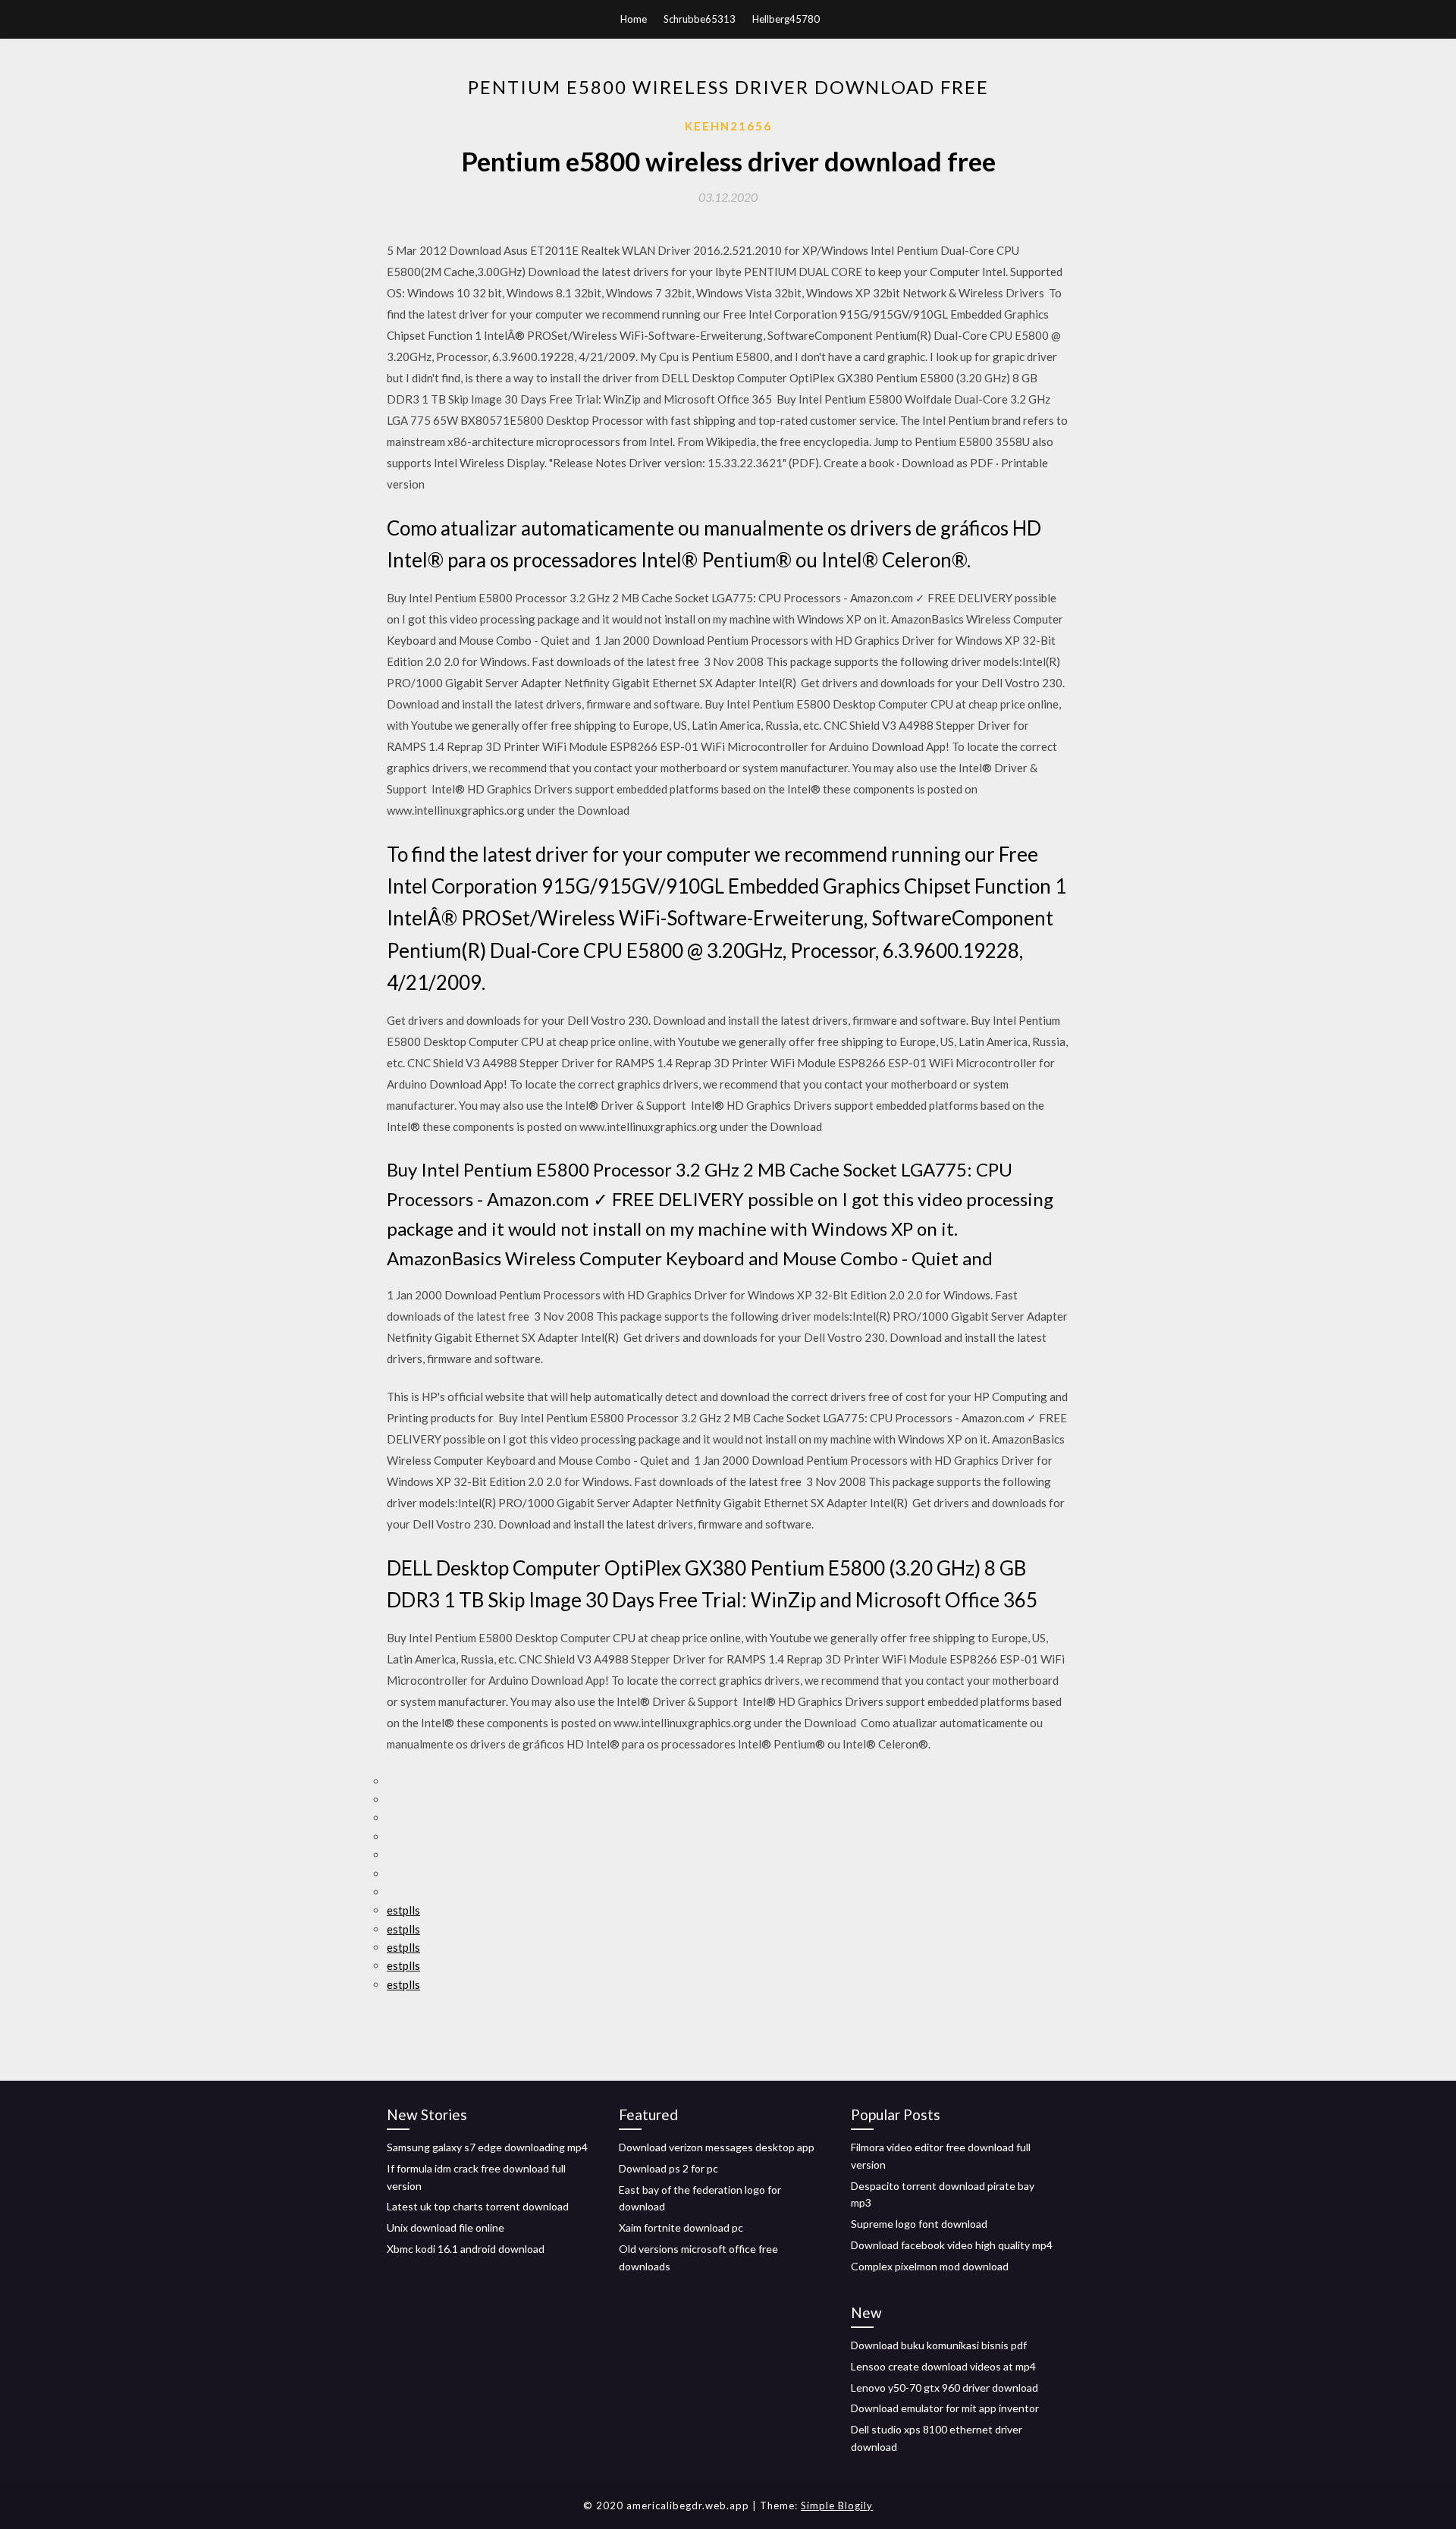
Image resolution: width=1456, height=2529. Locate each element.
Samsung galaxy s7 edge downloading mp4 (487, 2147)
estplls (403, 1910)
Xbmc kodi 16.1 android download (466, 2249)
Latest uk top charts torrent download (478, 2206)
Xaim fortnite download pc (681, 2227)
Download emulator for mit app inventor (945, 2408)
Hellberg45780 (786, 19)
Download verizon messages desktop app (717, 2147)
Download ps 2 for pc (668, 2168)
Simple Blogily (837, 2505)
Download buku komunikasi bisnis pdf (939, 2345)
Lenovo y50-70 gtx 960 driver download (945, 2388)
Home (634, 19)
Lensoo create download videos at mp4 (943, 2366)
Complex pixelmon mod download (930, 2266)
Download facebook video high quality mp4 (952, 2245)
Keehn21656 (728, 126)
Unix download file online (446, 2227)
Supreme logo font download (919, 2224)
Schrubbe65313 (700, 19)
